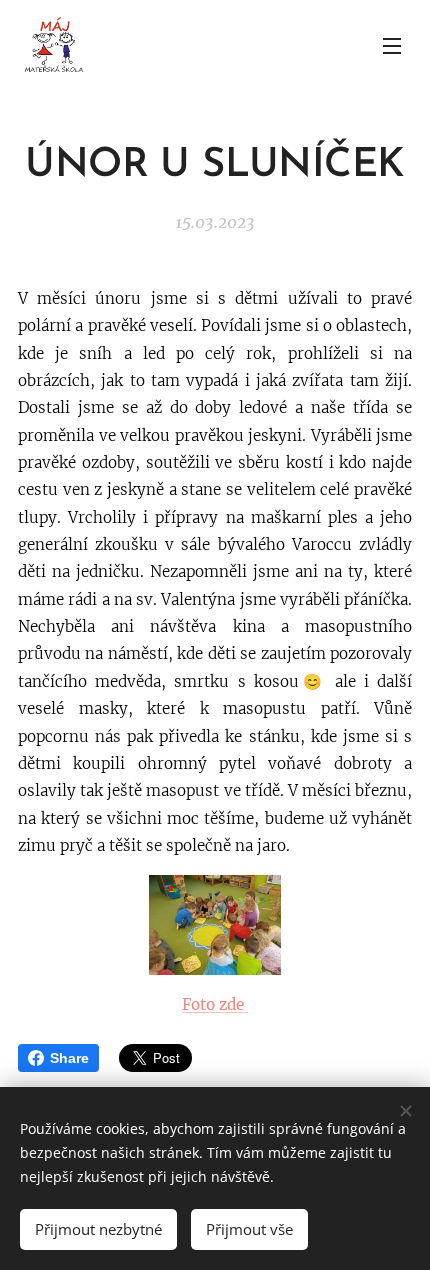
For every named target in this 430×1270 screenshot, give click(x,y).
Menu (392, 45)
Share (69, 1058)
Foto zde (215, 1004)
